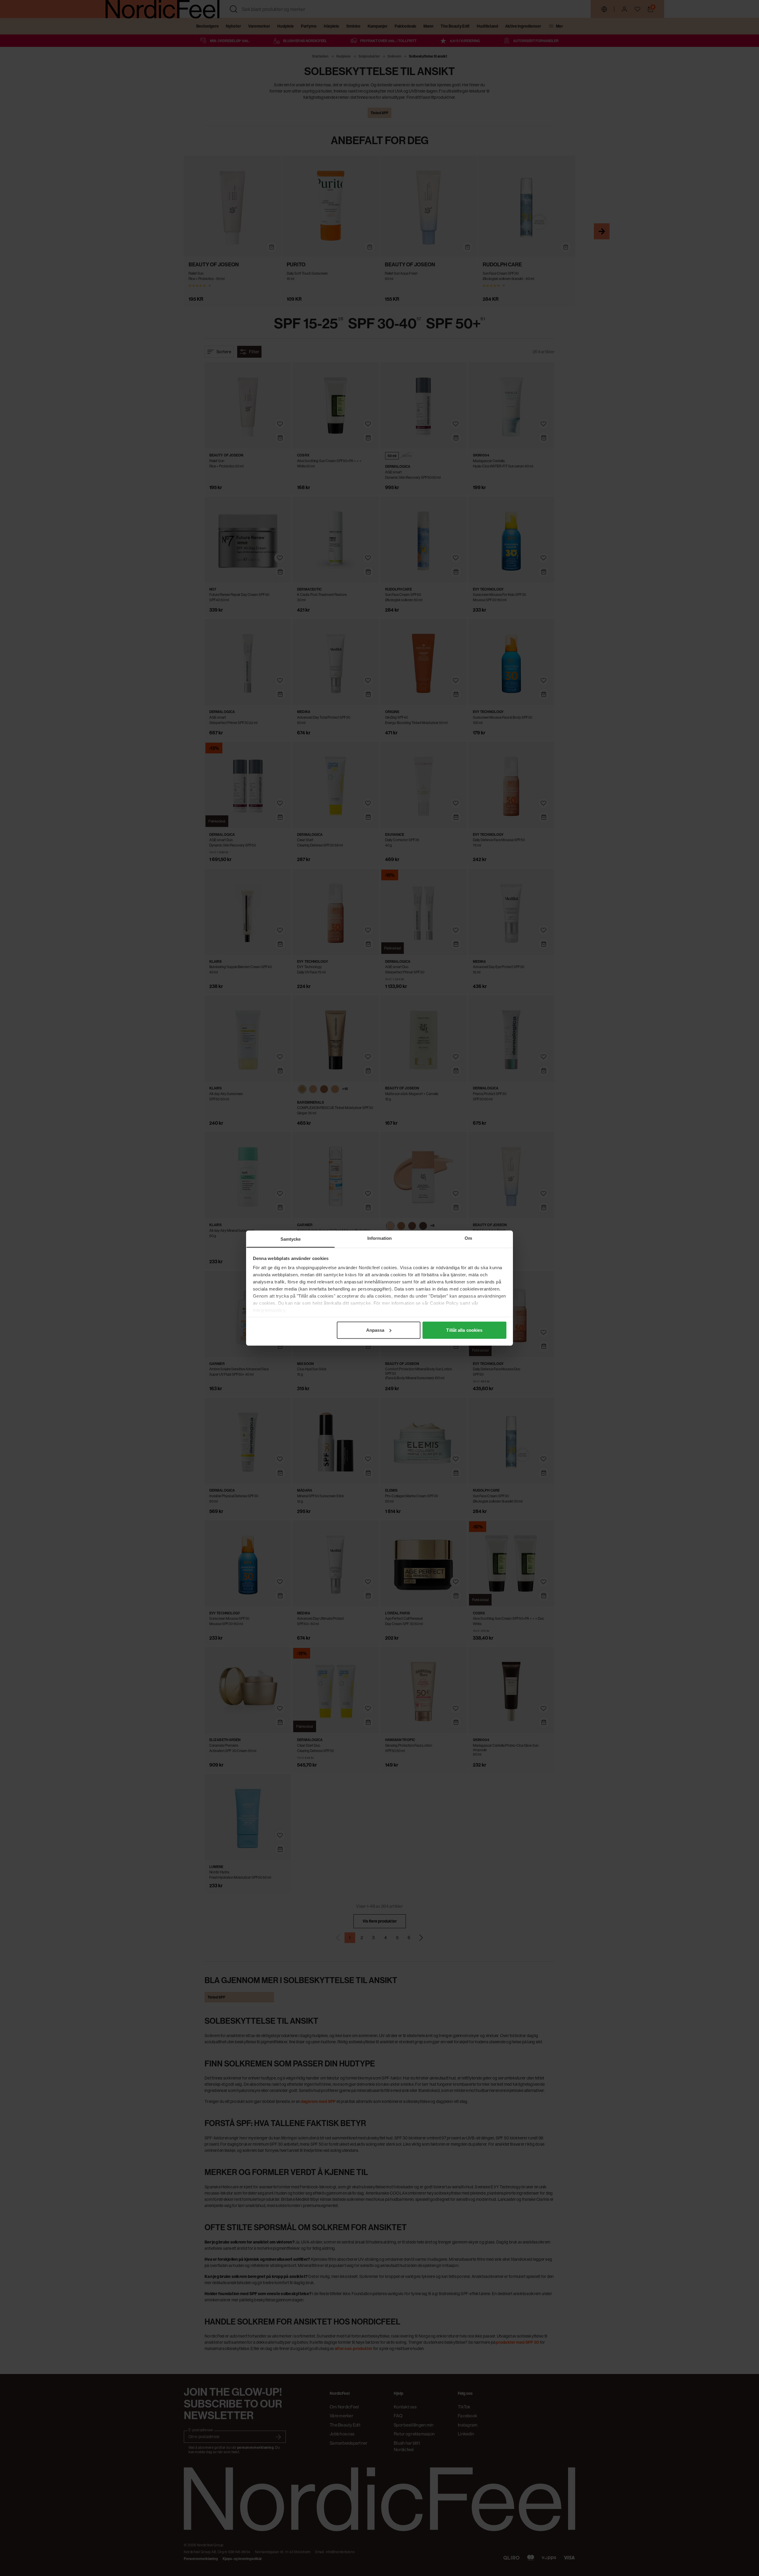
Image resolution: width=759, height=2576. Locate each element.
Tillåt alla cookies (464, 1330)
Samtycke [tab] (291, 1239)
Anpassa (375, 1330)
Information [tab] (379, 1238)
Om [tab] (468, 1238)
